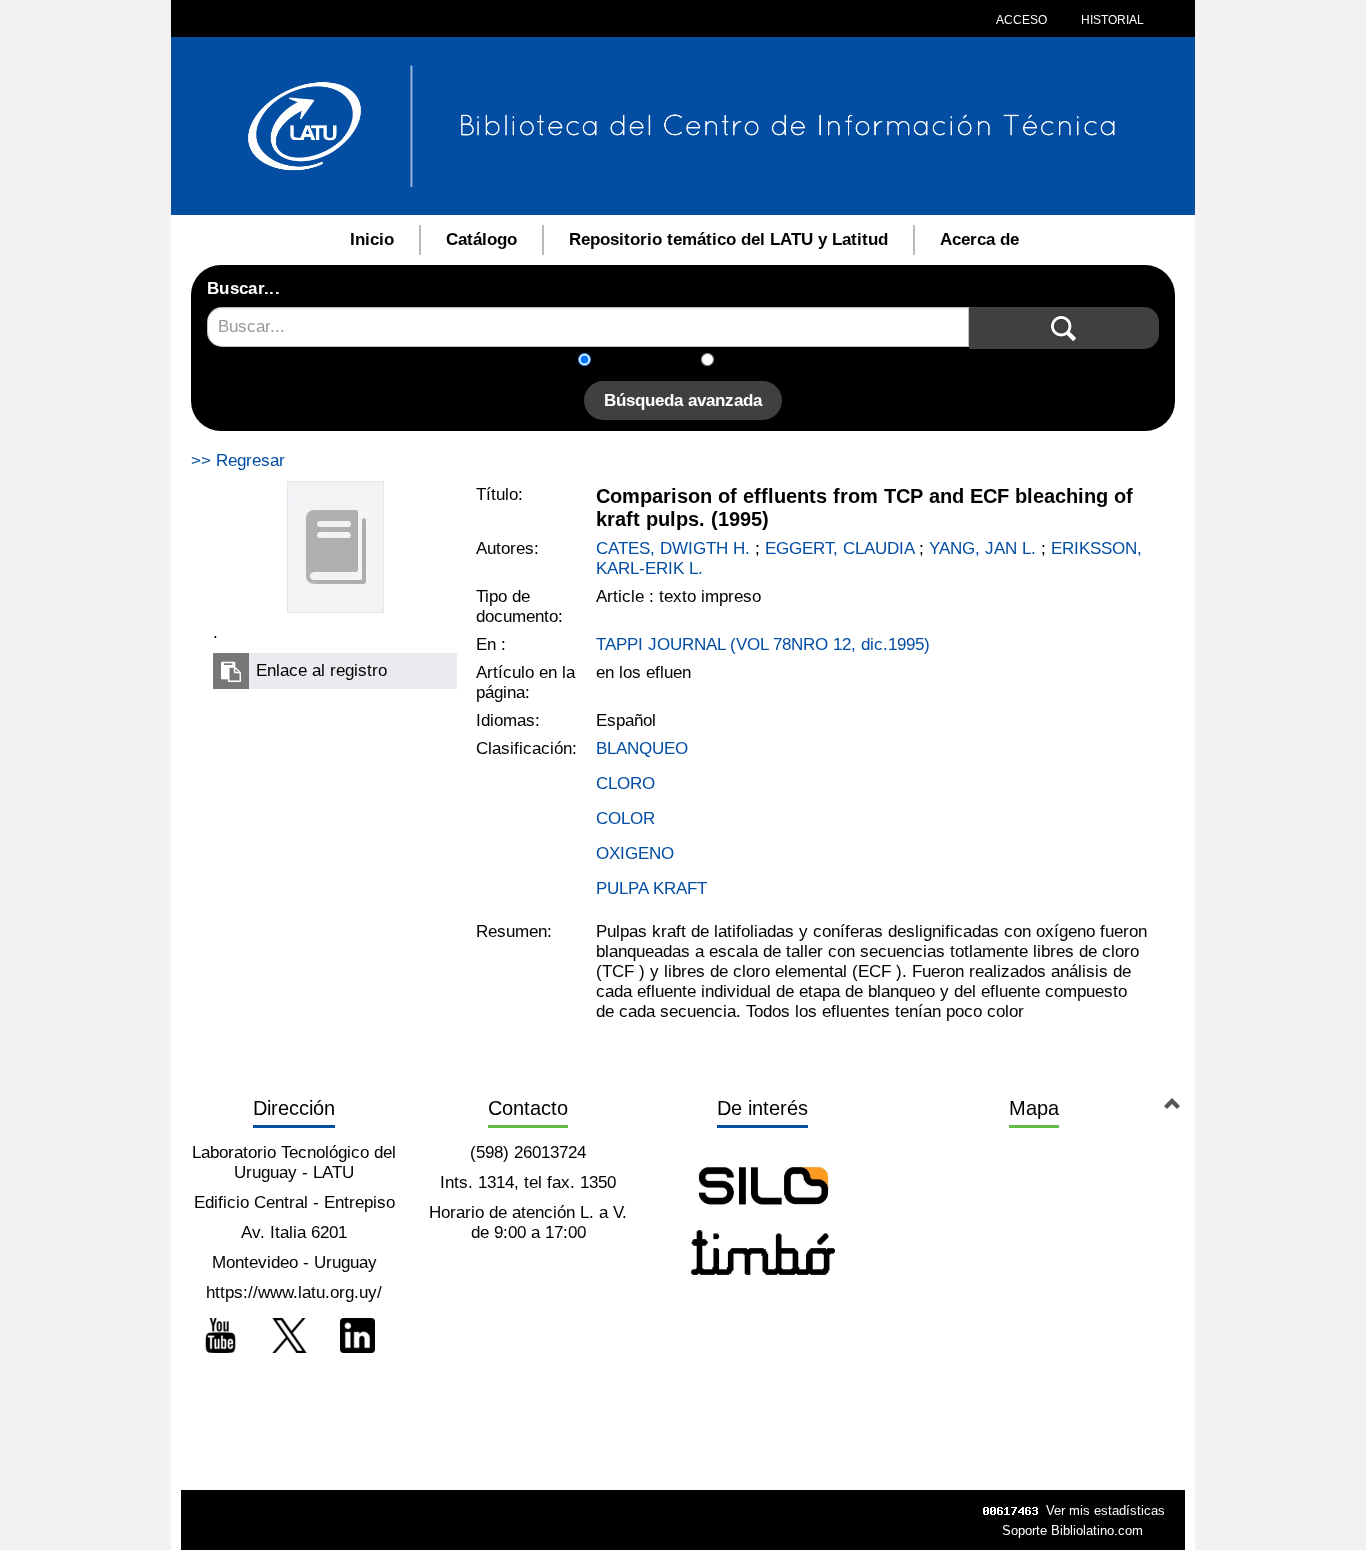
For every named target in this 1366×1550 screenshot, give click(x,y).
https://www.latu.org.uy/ (294, 1292)
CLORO (625, 783)
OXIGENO (635, 853)
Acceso (1021, 20)
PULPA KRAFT (651, 888)
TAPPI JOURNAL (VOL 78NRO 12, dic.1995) (763, 644)
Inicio (372, 239)
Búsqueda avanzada (683, 400)
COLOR (625, 818)
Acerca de (979, 239)
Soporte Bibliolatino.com (1072, 1530)
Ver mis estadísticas (1105, 1510)
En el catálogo (652, 361)
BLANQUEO (642, 748)
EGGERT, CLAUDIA (839, 548)
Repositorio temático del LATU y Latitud (728, 239)
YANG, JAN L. (982, 548)
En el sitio (762, 361)
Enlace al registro (321, 670)
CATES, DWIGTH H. (673, 548)
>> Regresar (238, 460)
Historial (1111, 20)
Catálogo (481, 239)
